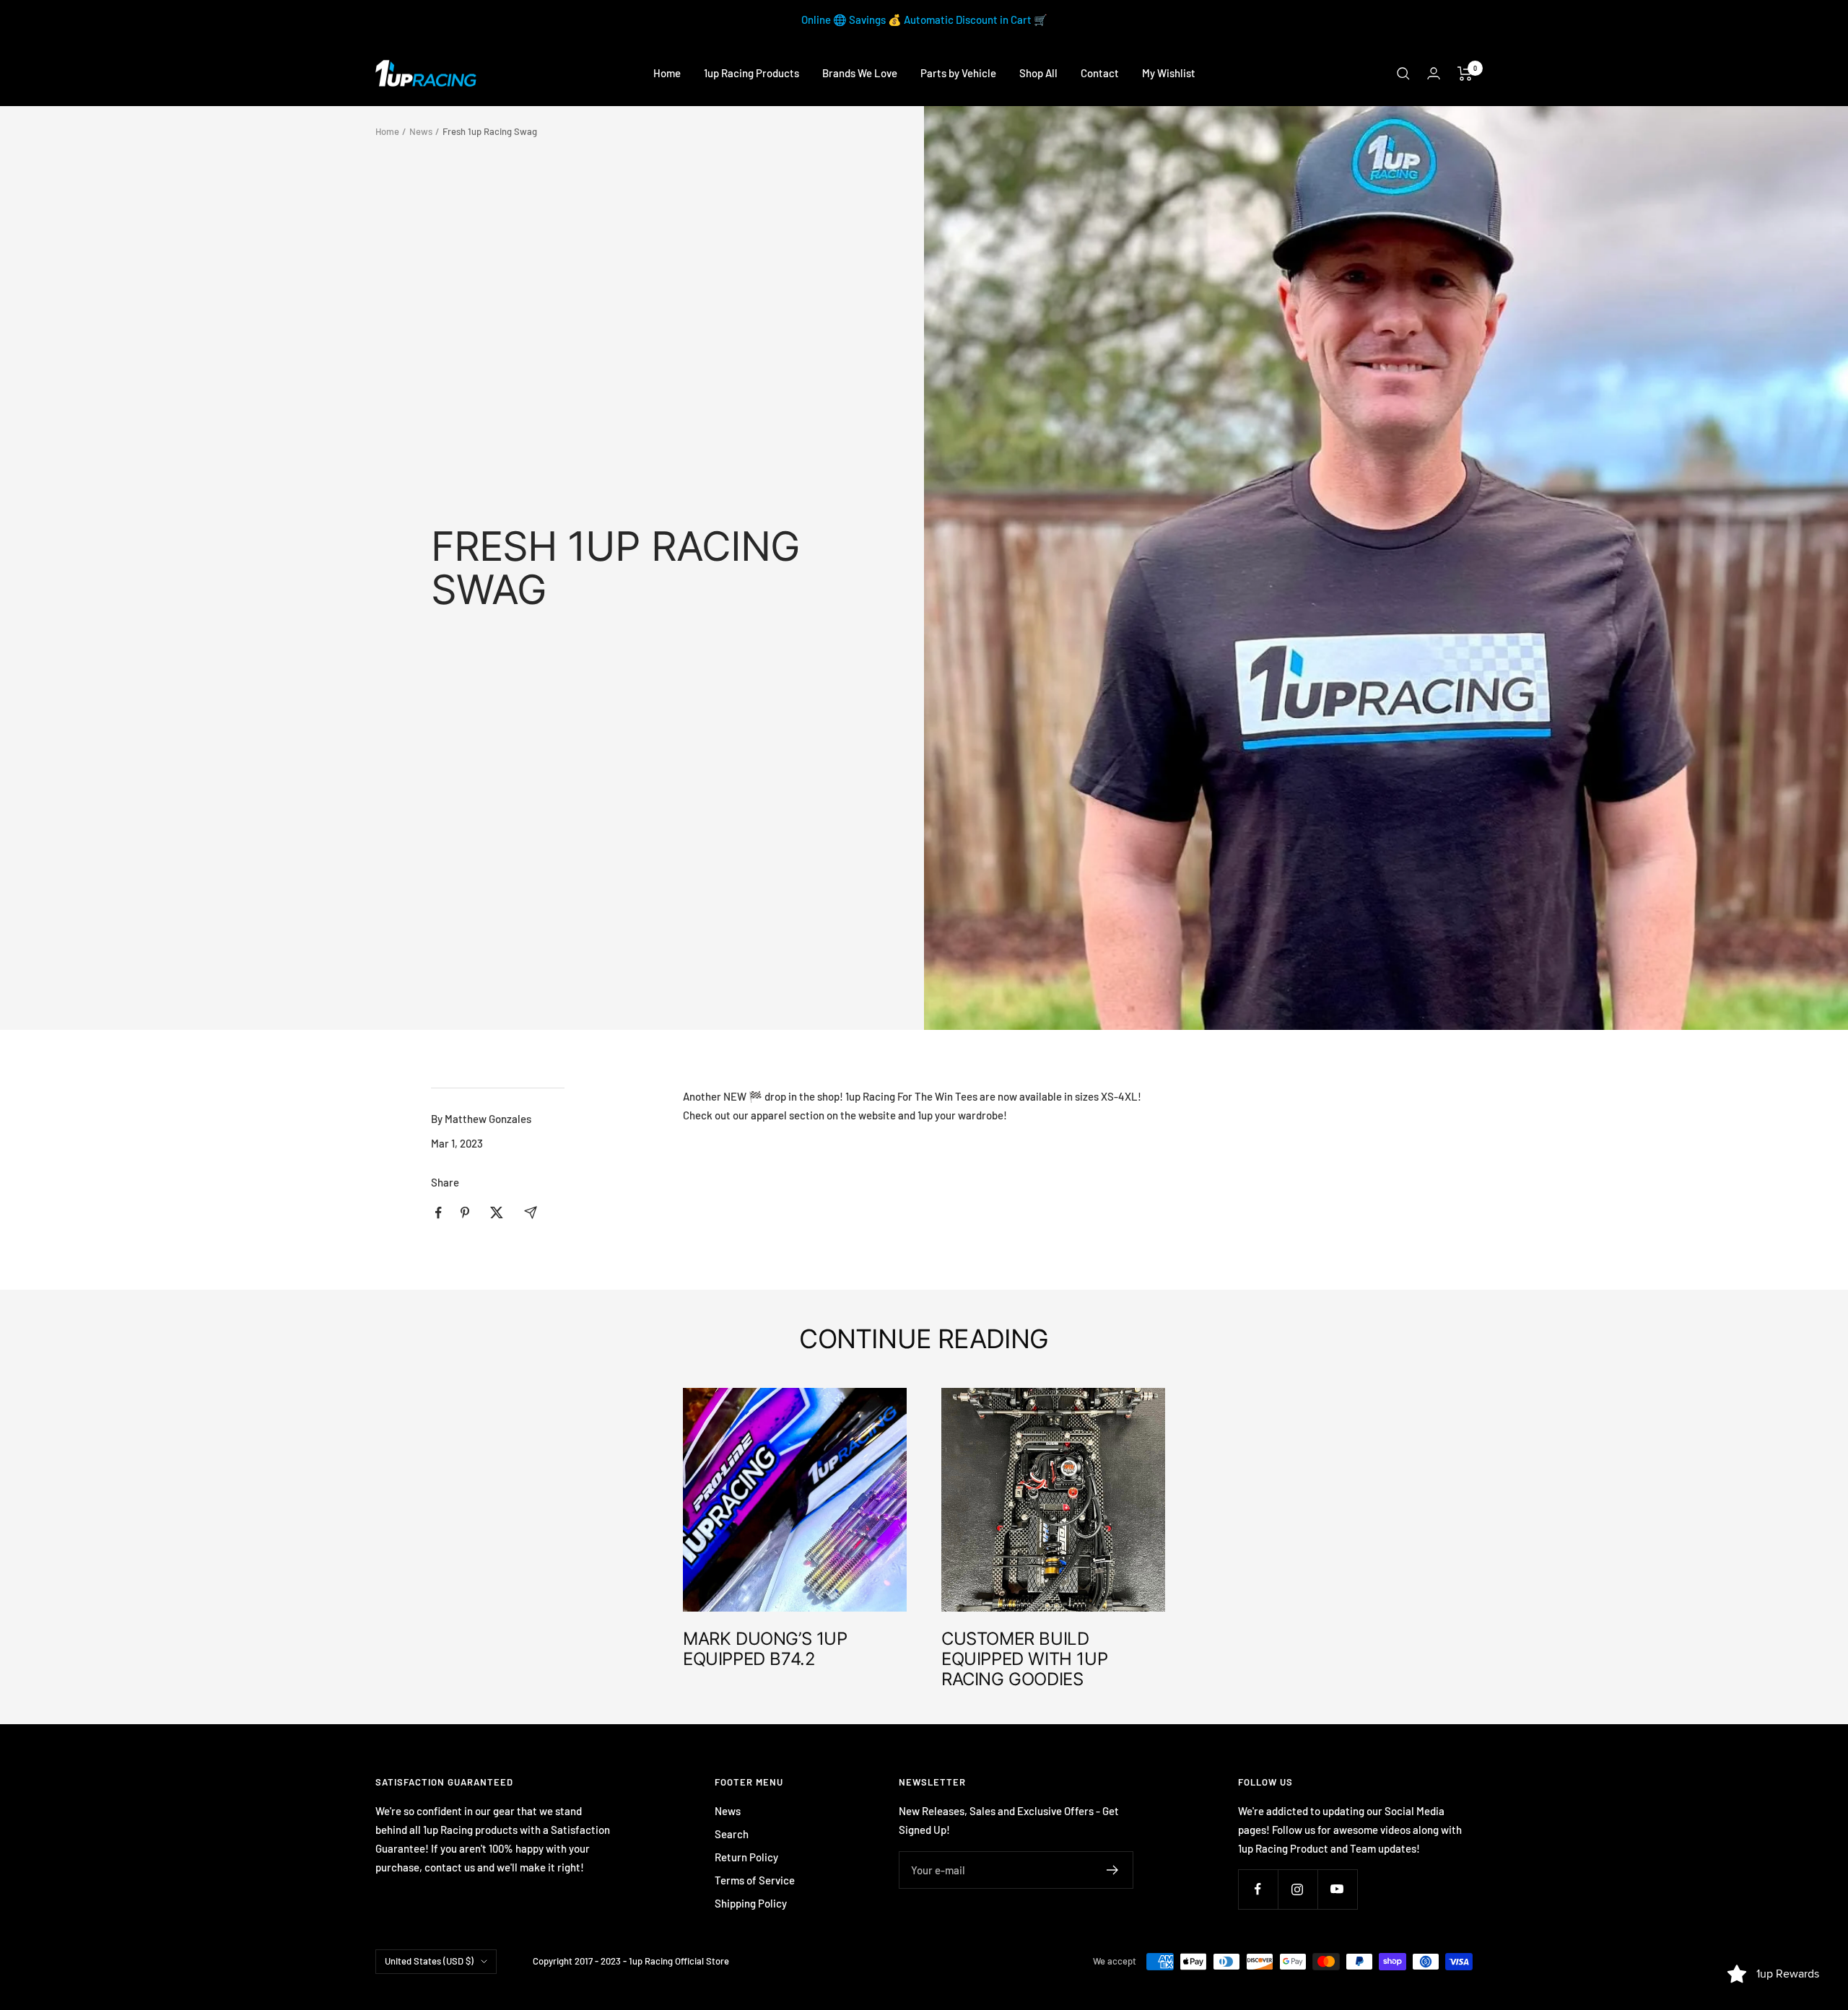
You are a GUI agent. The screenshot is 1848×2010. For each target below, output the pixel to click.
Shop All (1038, 73)
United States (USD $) (429, 1961)
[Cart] (1465, 74)
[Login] (1434, 73)
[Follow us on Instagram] (1298, 1889)
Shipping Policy (751, 1903)
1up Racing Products (751, 73)
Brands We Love (860, 73)
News (421, 131)
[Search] (1403, 74)
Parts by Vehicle (958, 73)
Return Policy (746, 1857)
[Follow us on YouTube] (1337, 1889)
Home (667, 73)
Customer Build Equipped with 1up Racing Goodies (1024, 1659)
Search (732, 1834)
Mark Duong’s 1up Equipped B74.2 (765, 1649)
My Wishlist (1169, 73)
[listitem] (439, 1213)
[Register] (1113, 1870)
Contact (1100, 73)
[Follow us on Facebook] (1258, 1889)
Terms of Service (755, 1880)
